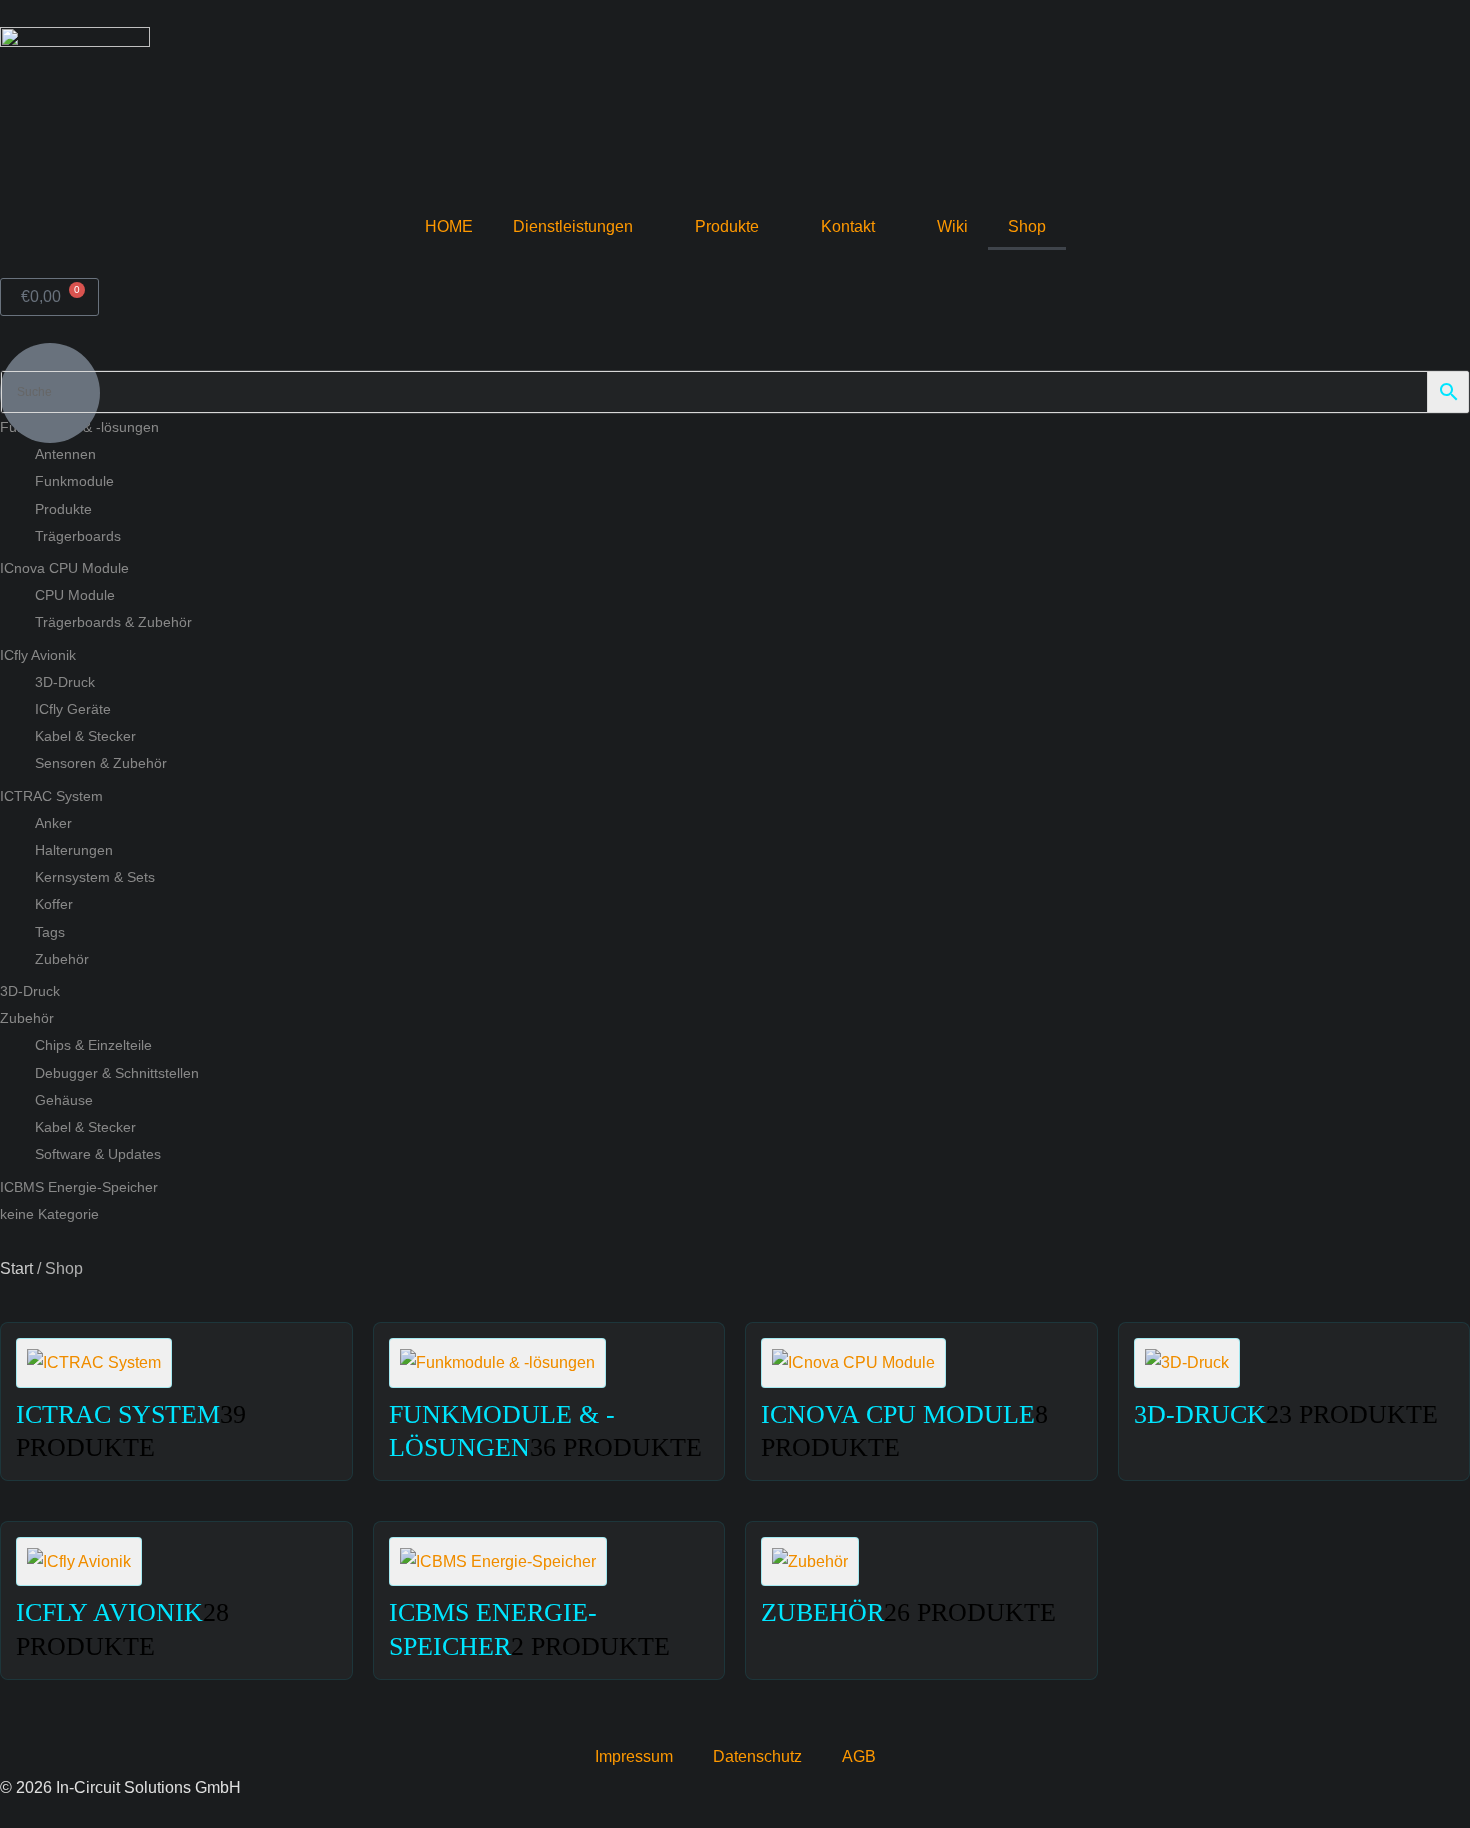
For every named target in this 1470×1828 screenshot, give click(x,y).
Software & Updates (98, 1154)
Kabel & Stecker (85, 736)
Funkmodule (74, 481)
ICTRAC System (51, 796)
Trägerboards (78, 536)
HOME (449, 226)
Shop (1027, 226)
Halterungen (74, 850)
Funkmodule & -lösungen (79, 427)
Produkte (727, 226)
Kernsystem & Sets (95, 877)
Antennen (65, 454)
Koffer (54, 904)
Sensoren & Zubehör (101, 763)
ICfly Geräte (73, 709)
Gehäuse (64, 1100)
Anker (53, 823)
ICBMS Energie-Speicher (79, 1187)
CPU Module (75, 595)
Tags (50, 932)
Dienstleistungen (573, 226)
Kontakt (848, 226)
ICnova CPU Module (64, 568)
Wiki (952, 226)
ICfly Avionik (38, 655)
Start (16, 1268)
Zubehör (62, 959)
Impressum (634, 1756)
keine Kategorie (49, 1214)
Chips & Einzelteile (93, 1045)
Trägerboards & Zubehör (113, 622)
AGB (859, 1756)
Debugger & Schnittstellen (117, 1073)
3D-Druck (65, 682)
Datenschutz (757, 1756)
